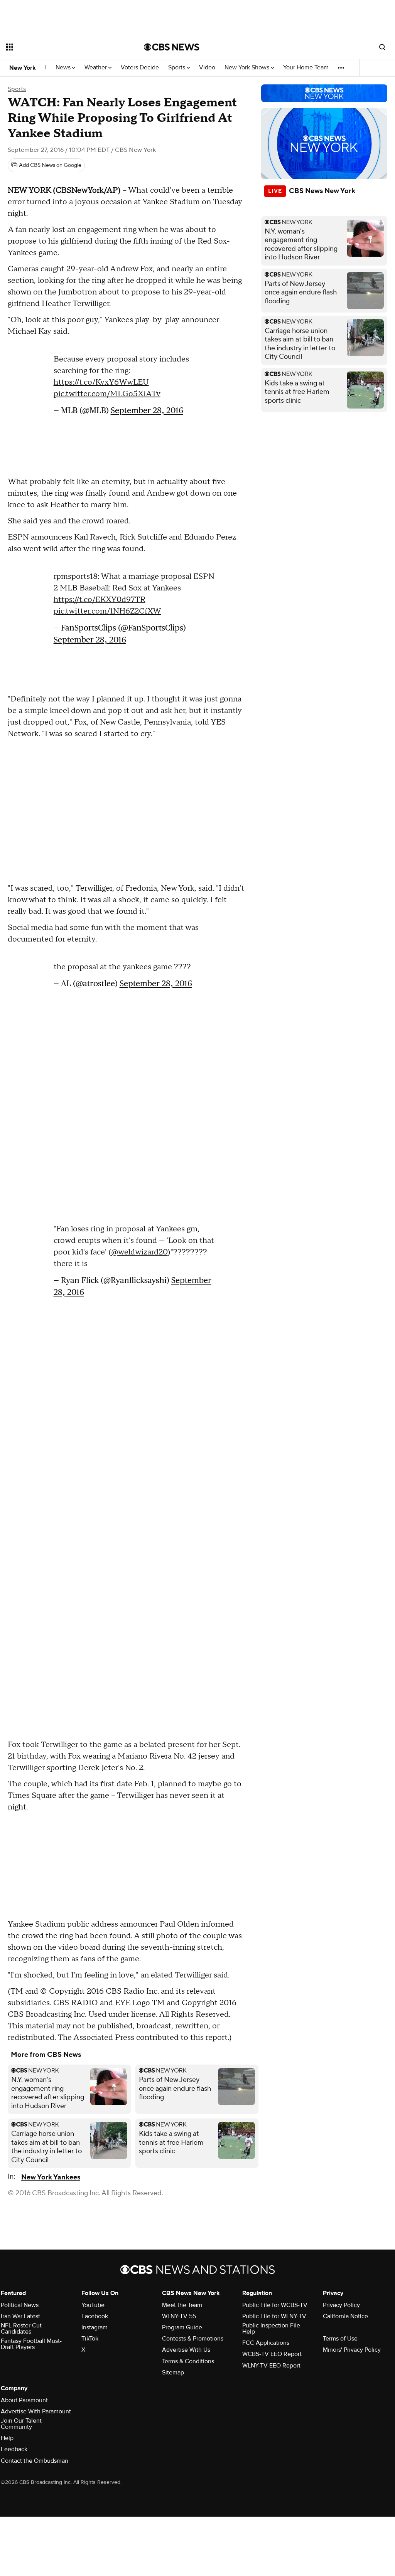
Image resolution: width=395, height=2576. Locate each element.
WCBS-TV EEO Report (272, 2354)
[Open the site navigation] (61, 47)
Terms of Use (340, 2339)
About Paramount (24, 2400)
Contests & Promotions (193, 2339)
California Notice (345, 2316)
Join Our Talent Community (21, 2424)
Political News (20, 2305)
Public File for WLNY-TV (274, 2316)
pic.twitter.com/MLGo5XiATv (107, 390)
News (64, 68)
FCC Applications (266, 2343)
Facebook (95, 2316)
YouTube (93, 2305)
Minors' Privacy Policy (352, 2350)
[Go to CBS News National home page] (172, 47)
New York (23, 68)
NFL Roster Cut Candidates (21, 2329)
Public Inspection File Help (271, 2329)
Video (207, 68)
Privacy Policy (341, 2305)
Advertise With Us (186, 2350)
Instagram (95, 2327)
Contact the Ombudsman (35, 2461)
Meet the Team (182, 2305)
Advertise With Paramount (36, 2411)
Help (7, 2438)
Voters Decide (140, 68)
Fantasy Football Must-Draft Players (31, 2344)
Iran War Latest (20, 2316)
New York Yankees (51, 2177)
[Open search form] (382, 47)
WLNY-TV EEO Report (271, 2366)
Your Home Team (306, 68)
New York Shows (248, 68)
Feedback (14, 2449)
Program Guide (182, 2327)
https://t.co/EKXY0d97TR (100, 596)
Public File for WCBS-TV (275, 2305)
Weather (96, 68)
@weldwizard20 (139, 1248)
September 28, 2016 (147, 406)
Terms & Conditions (188, 2361)
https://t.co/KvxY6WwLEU (101, 378)
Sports (177, 68)
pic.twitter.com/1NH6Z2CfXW (107, 607)
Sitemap (173, 2373)
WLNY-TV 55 (179, 2316)
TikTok (90, 2339)
